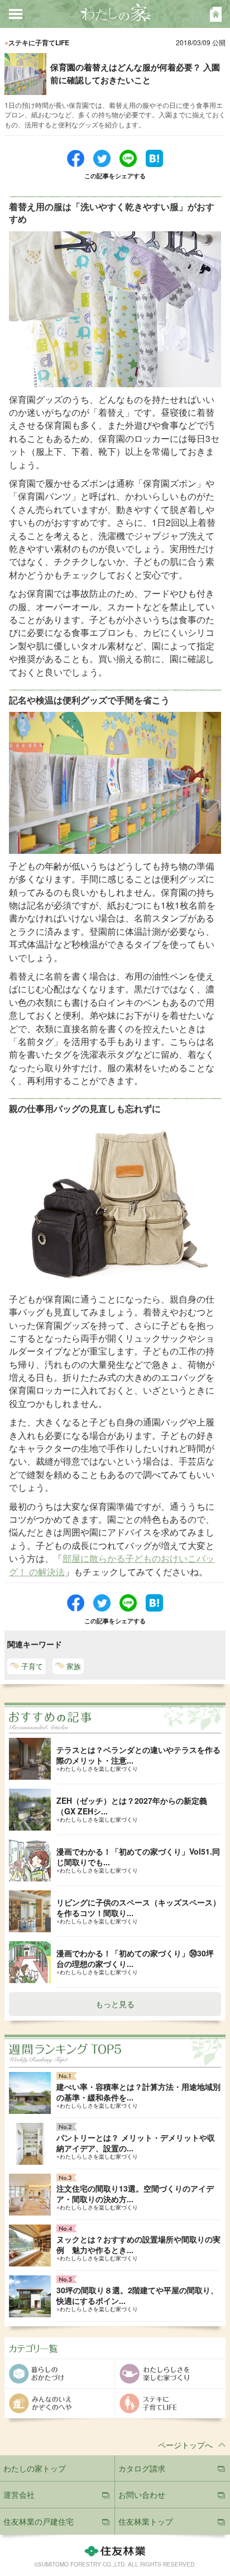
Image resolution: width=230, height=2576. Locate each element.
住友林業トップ (146, 2521)
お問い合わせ (142, 2494)
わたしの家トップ (35, 2468)
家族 (74, 1666)
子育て (32, 1666)
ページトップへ (185, 2445)
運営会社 (19, 2494)
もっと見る (115, 2004)
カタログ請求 (142, 2468)
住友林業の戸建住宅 (39, 2521)
